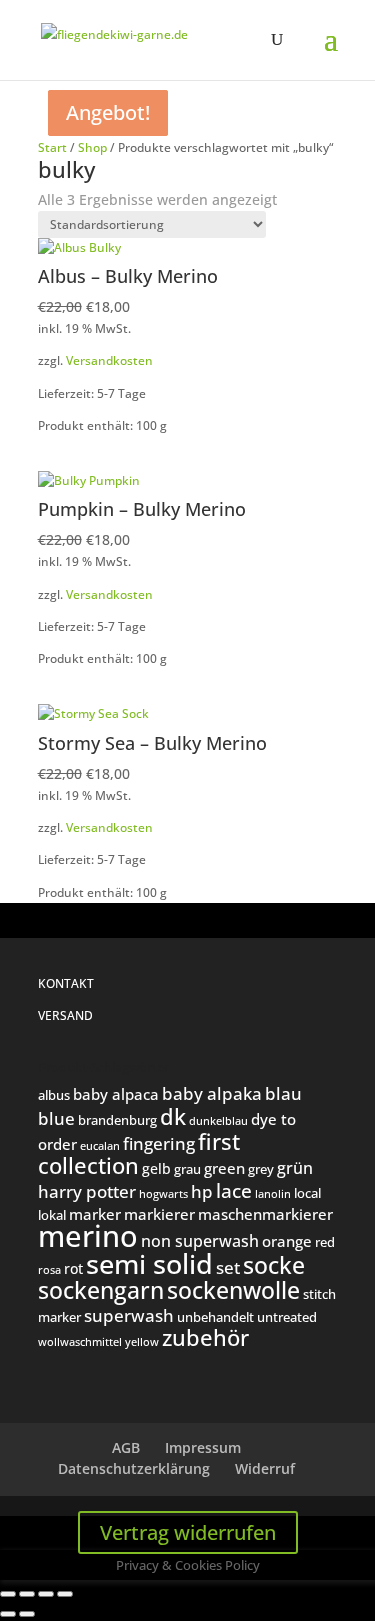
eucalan (100, 1145)
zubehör (205, 1337)
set (228, 1267)
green (224, 1168)
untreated (287, 1317)
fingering (159, 1143)
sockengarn (101, 1290)
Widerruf (265, 1468)
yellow (142, 1341)
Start (52, 147)
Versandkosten (109, 360)
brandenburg (117, 1120)
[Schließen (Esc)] (65, 1594)
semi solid (149, 1264)
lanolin (273, 1193)
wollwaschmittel (80, 1341)
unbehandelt (215, 1317)
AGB (126, 1447)
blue (56, 1118)
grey (261, 1169)
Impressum (203, 1447)
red (325, 1242)
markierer (159, 1214)
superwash (129, 1315)
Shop (92, 147)
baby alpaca (116, 1094)
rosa (49, 1270)
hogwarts (163, 1193)
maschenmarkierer (265, 1214)
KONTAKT (66, 983)
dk (173, 1116)
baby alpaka (212, 1093)
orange (287, 1241)
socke (274, 1265)
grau (187, 1169)
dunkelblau (218, 1120)
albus (54, 1095)
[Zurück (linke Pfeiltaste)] (8, 1614)
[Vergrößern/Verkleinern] (8, 1594)
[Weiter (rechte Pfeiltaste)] (27, 1614)
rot (73, 1268)
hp (202, 1191)
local (307, 1193)
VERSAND (65, 1015)
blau (283, 1093)
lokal (52, 1215)
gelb (156, 1168)
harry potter (87, 1191)
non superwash (200, 1240)
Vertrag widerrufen (188, 1532)
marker (95, 1214)
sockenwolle (233, 1290)
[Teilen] (46, 1594)
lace (234, 1191)
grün (295, 1168)
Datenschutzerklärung (134, 1468)
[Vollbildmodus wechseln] (27, 1594)
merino (88, 1236)
